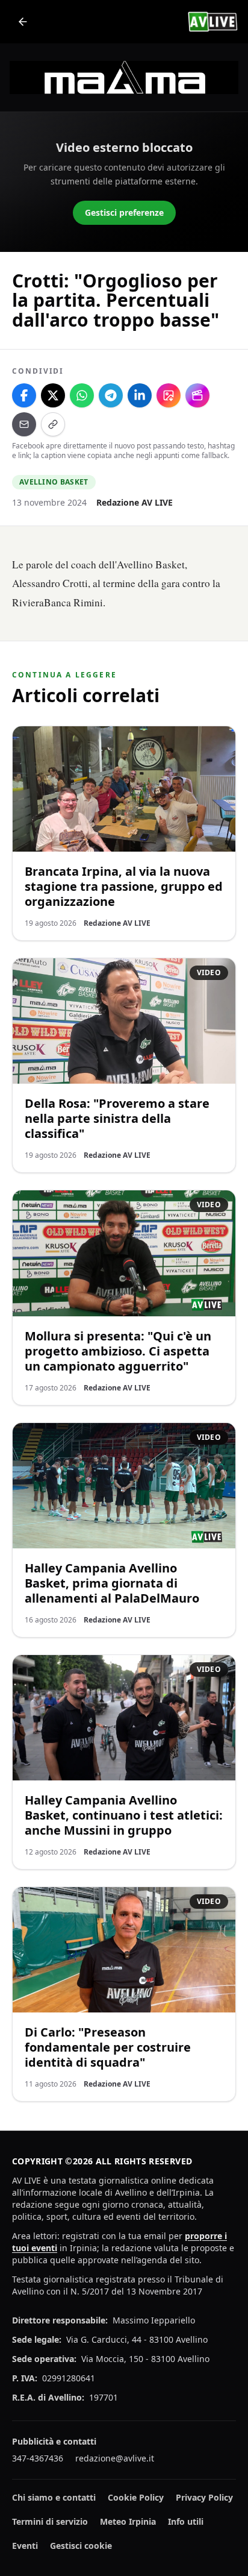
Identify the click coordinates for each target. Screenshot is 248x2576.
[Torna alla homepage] (23, 22)
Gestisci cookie (81, 2546)
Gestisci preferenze (124, 212)
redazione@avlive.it (115, 2458)
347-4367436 (38, 2458)
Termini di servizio (50, 2521)
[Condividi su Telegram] (111, 395)
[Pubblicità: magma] (124, 77)
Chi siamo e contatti (54, 2497)
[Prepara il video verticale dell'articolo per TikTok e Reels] (197, 395)
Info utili (186, 2521)
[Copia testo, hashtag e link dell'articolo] (53, 424)
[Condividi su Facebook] (24, 395)
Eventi (25, 2546)
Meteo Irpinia (128, 2521)
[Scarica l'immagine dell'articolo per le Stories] (169, 395)
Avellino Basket (54, 482)
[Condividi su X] (53, 395)
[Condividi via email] (24, 424)
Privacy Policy (204, 2497)
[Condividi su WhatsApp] (82, 395)
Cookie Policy (136, 2497)
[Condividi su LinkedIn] (140, 395)
